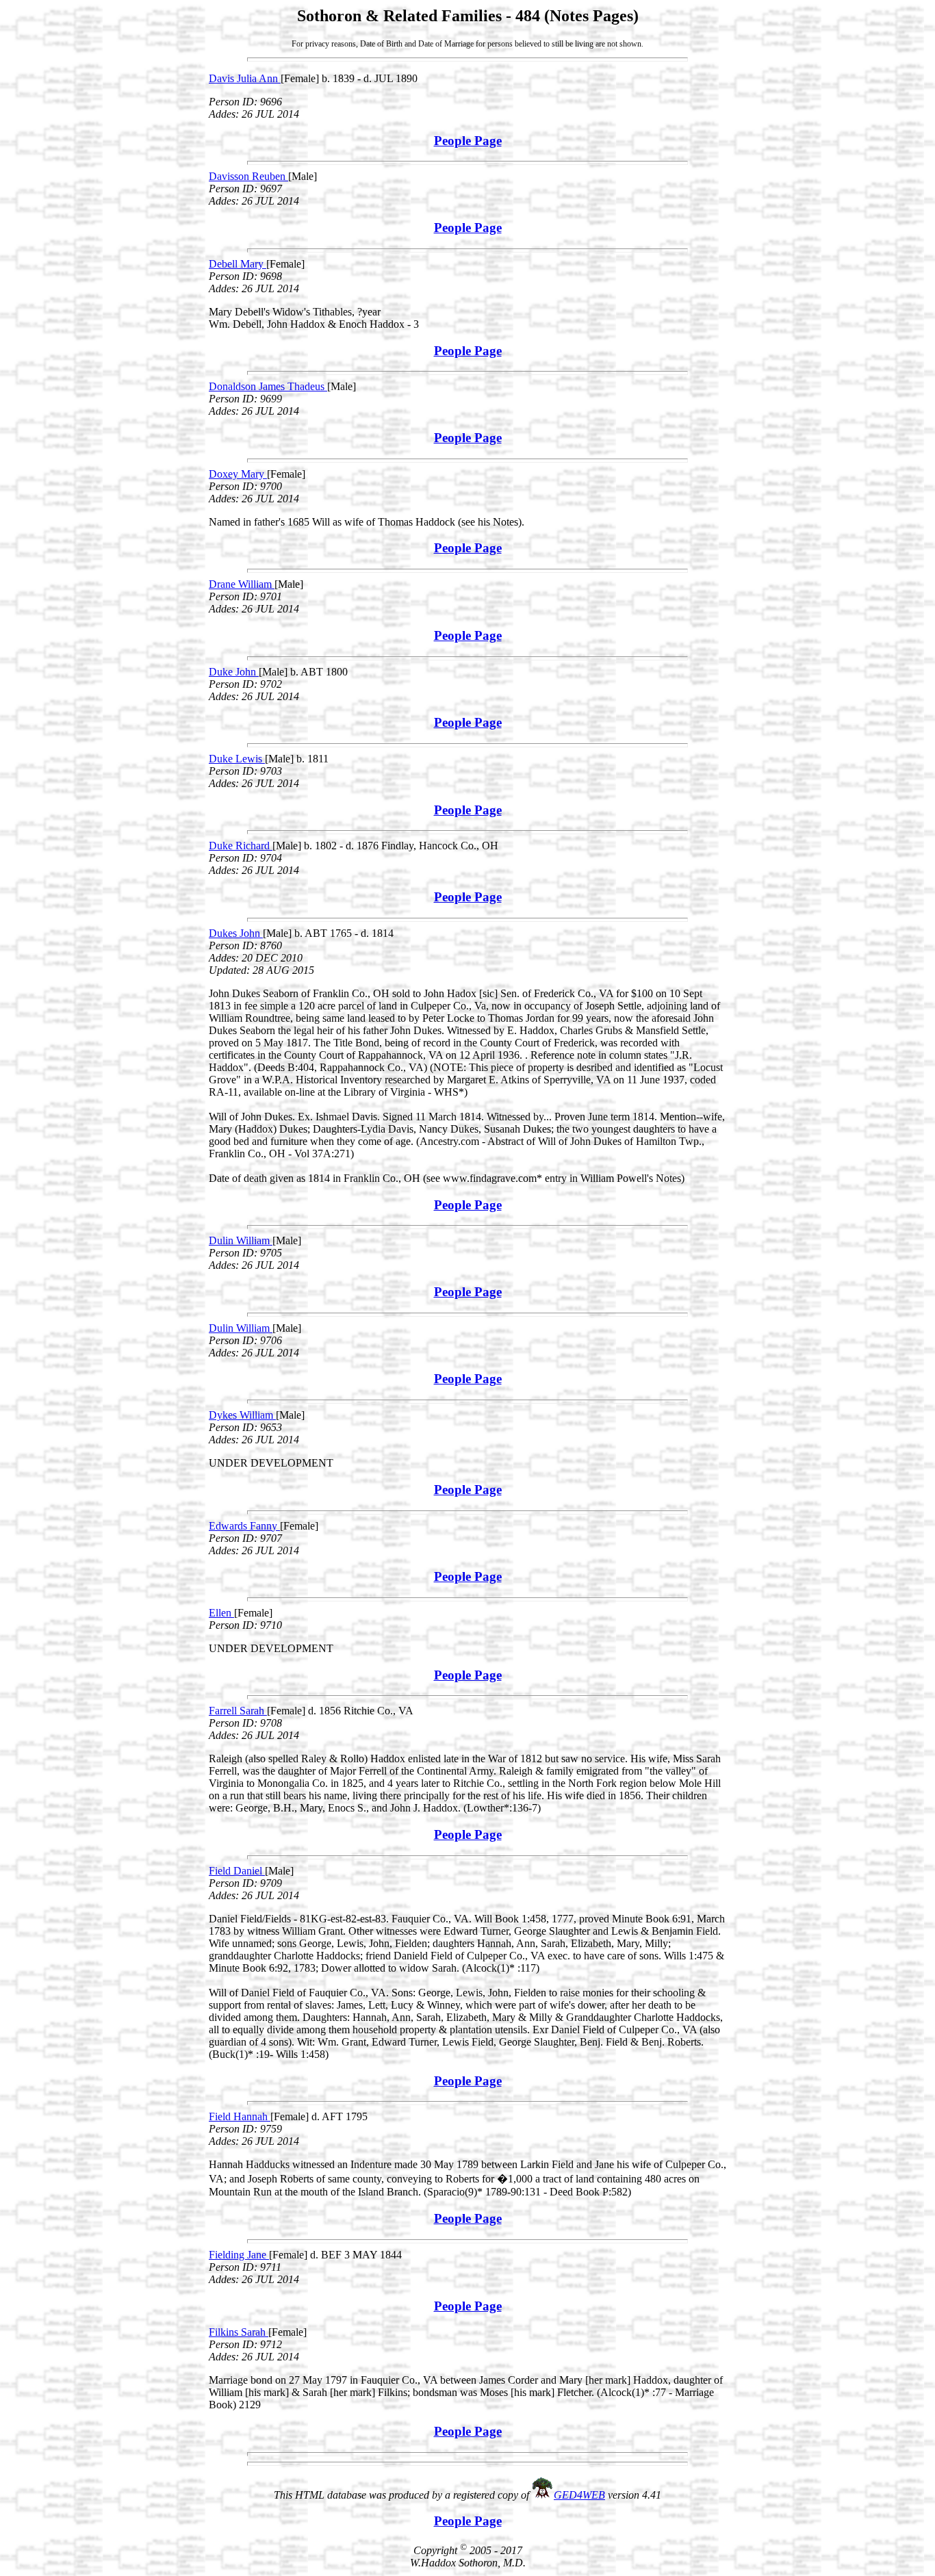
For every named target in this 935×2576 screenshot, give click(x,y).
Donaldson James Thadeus (268, 386)
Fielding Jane (239, 2255)
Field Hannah (240, 2116)
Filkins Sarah (239, 2332)
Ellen (221, 1613)
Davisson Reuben (248, 176)
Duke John (234, 672)
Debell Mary (238, 264)
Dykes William (242, 1415)
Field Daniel (237, 1871)
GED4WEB (579, 2495)
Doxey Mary (238, 474)
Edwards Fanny (244, 1526)
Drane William (242, 584)
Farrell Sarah (238, 1711)
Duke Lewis (237, 759)
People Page (468, 141)
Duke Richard (241, 846)
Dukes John (236, 933)
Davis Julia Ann (245, 78)
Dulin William (241, 1240)
